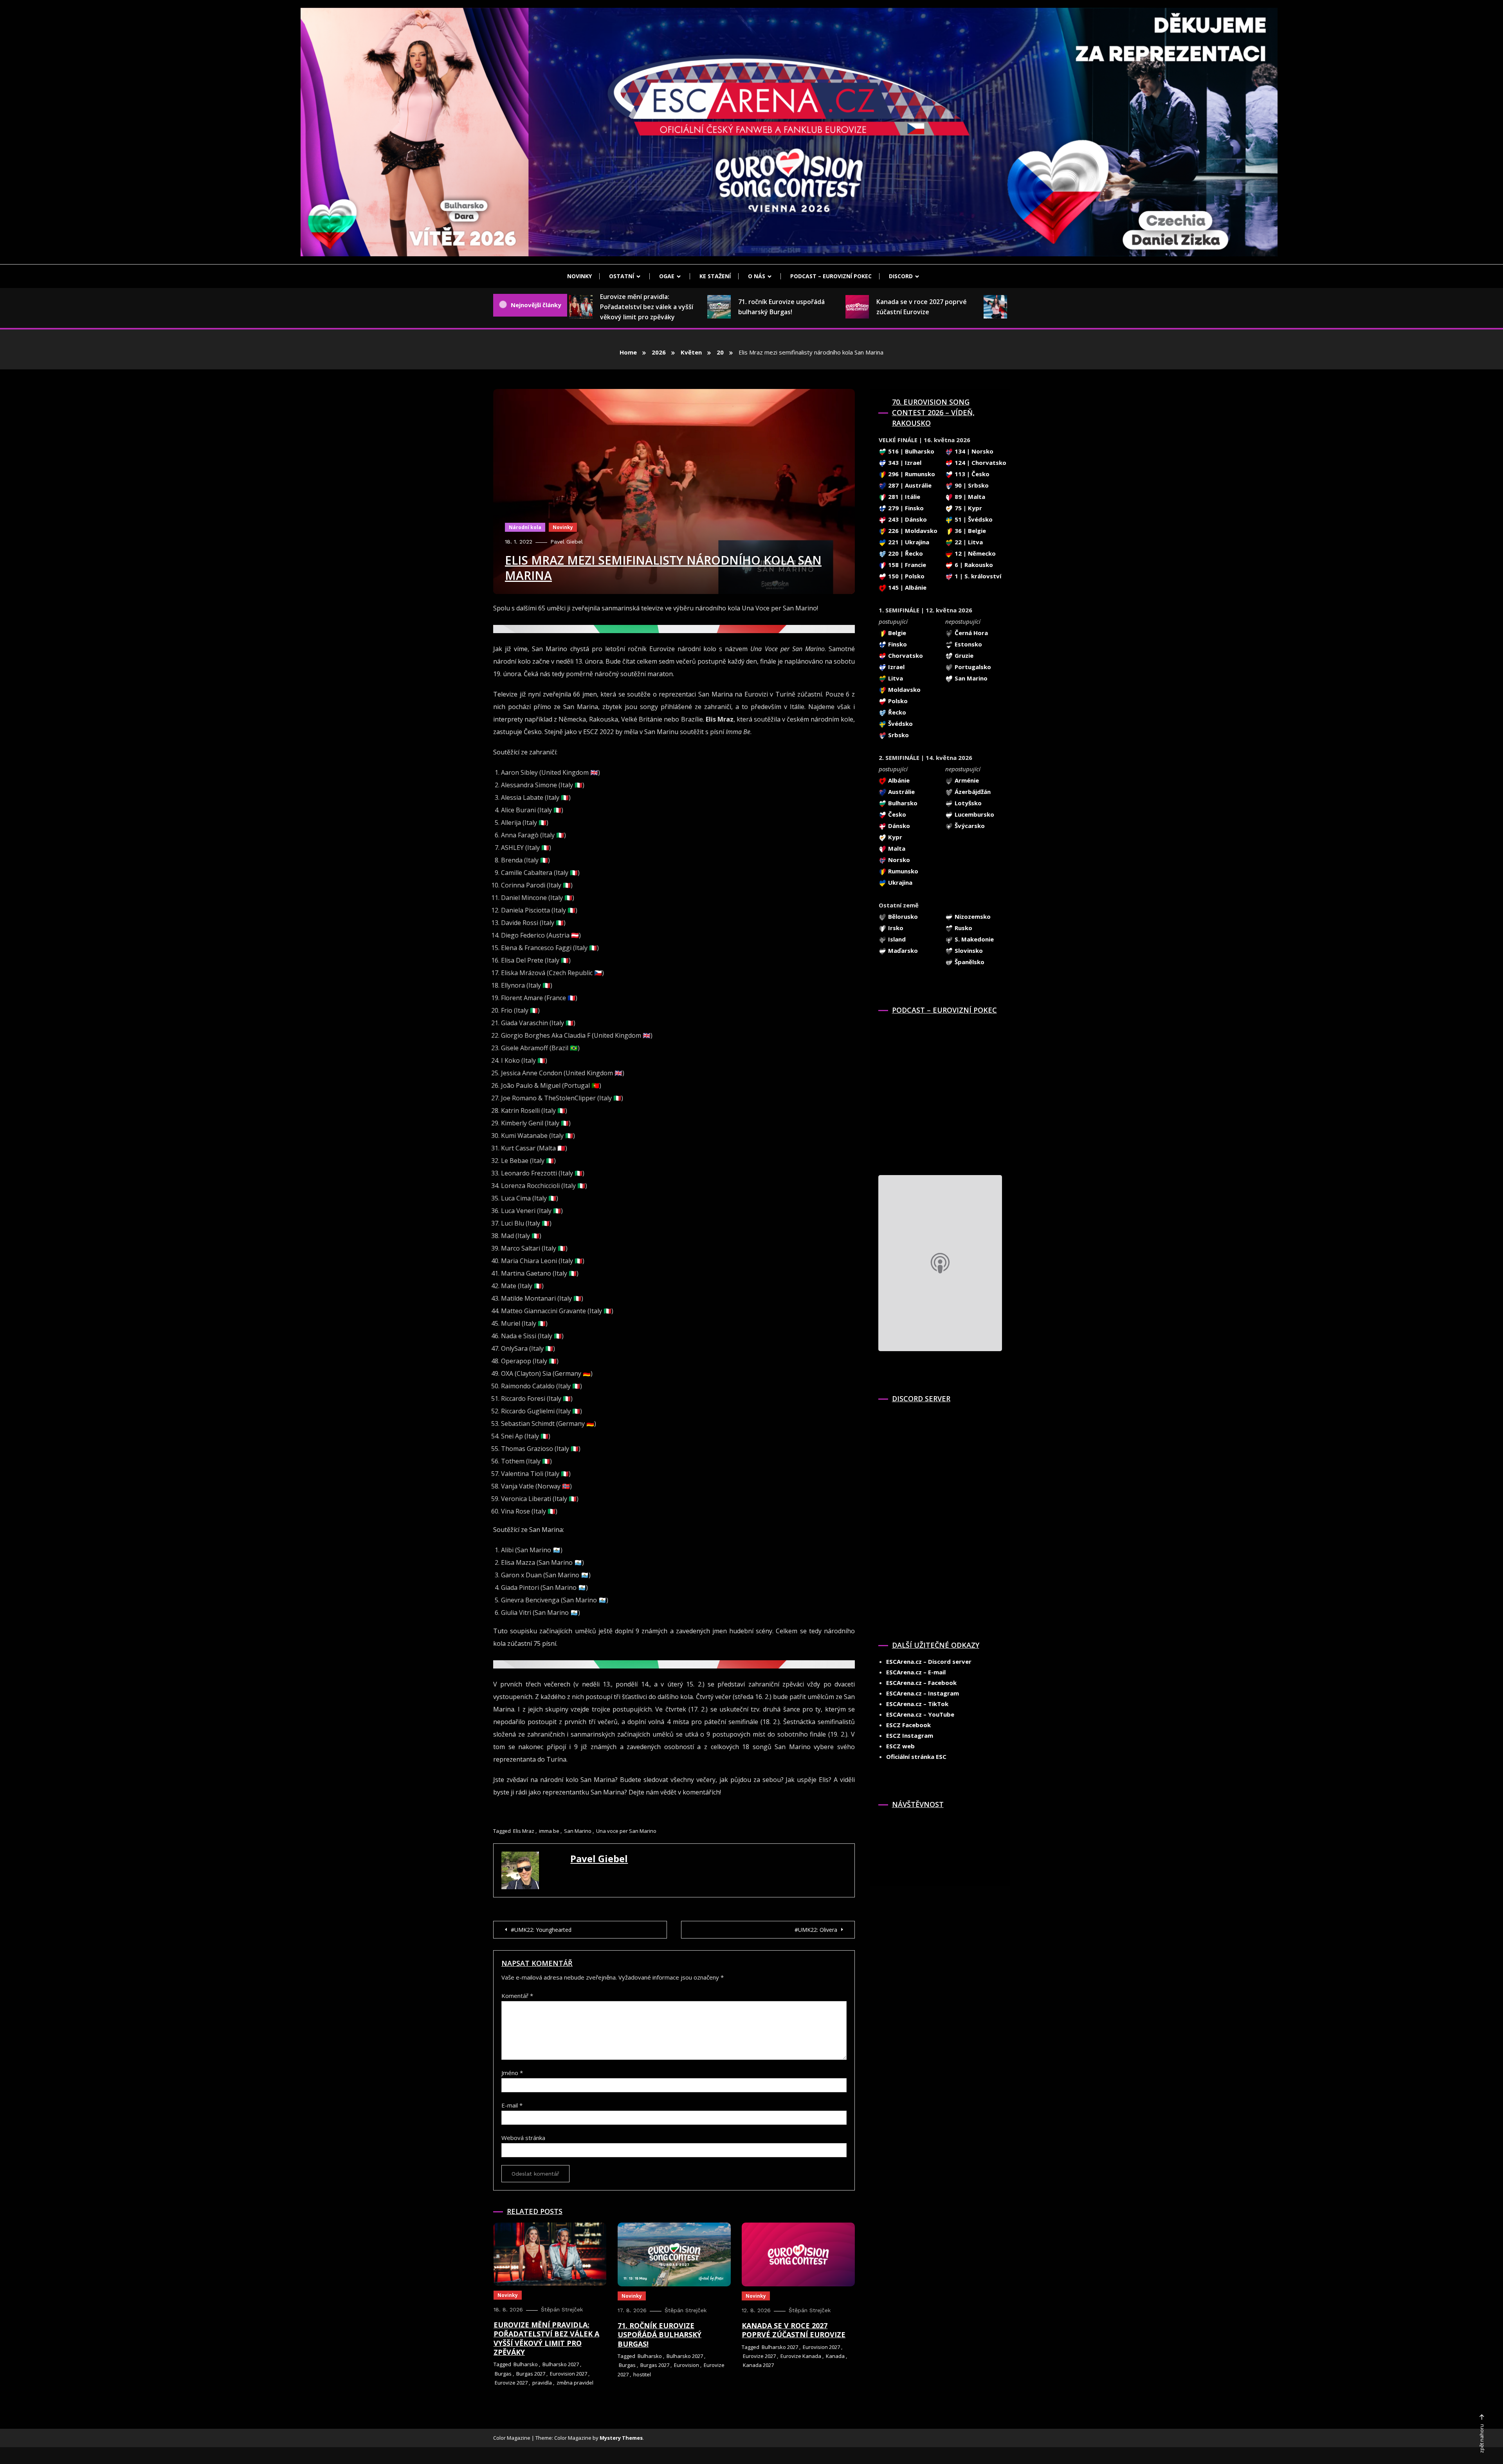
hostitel (642, 2374)
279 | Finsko (905, 508)
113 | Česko (971, 474)
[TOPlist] (896, 1838)
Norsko (898, 860)
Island (896, 939)
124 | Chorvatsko (980, 463)
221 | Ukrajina (908, 542)
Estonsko (968, 644)
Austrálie (901, 792)
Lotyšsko (967, 803)
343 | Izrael (904, 463)
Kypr (894, 837)
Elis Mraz (524, 1831)
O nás (757, 276)
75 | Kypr (968, 508)
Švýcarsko (969, 826)
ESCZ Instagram (910, 1735)
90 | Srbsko (971, 485)
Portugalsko (972, 667)
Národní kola (525, 527)
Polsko (897, 701)
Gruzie (963, 655)
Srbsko (898, 735)
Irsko (895, 928)
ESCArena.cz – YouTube (920, 1714)
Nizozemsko (972, 916)
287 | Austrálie (909, 485)
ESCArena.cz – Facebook (921, 1683)
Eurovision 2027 (569, 2374)
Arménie (966, 780)
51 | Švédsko (973, 519)
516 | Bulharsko (910, 451)
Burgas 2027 (531, 2374)
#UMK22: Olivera (816, 1930)
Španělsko (969, 962)
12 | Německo (974, 553)
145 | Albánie (906, 587)
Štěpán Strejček (562, 2309)
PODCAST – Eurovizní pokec (831, 276)
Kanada (835, 2356)
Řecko (896, 712)
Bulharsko (526, 2364)
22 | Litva (968, 542)
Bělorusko (902, 916)
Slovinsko (968, 950)
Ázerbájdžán (972, 792)
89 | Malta (969, 497)
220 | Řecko (905, 553)
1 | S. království (977, 576)
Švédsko (900, 724)
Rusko (963, 928)
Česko (896, 814)
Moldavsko (904, 689)
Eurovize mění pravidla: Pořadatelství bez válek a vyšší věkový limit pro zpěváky (598, 307)
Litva (895, 678)
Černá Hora (970, 633)
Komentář (517, 1996)
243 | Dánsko (907, 519)
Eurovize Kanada (801, 2356)
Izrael (896, 667)
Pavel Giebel (567, 542)
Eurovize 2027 (511, 2383)
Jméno (512, 2073)
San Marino (578, 1831)
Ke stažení (715, 276)
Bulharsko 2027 (561, 2364)
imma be (549, 1831)
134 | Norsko (973, 451)
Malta (896, 848)
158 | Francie (906, 565)
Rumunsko (902, 871)
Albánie (898, 780)
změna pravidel (575, 2383)
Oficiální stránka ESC (916, 1757)
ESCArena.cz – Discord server (929, 1661)
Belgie (896, 633)
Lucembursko (974, 814)
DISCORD (901, 276)
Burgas (503, 2374)
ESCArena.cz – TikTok (917, 1704)
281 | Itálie (903, 497)
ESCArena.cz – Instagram (923, 1693)
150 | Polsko (906, 576)
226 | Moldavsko (912, 531)
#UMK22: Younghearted (541, 1930)
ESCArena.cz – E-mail (916, 1672)
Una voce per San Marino (626, 1831)
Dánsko (898, 826)
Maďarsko (902, 950)
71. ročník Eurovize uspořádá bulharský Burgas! (733, 307)
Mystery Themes (621, 2438)
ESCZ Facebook (908, 1725)
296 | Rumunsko (911, 474)
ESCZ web (900, 1746)
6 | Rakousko (973, 565)
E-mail (512, 2105)
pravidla (542, 2383)
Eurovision (687, 2365)
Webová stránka (523, 2138)
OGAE (667, 276)
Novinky (579, 276)
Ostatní (622, 276)
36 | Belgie (970, 531)
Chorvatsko (905, 655)
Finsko (897, 644)
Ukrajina (899, 882)
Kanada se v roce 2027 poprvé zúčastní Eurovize (873, 307)
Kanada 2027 (758, 2365)
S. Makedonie (973, 939)
